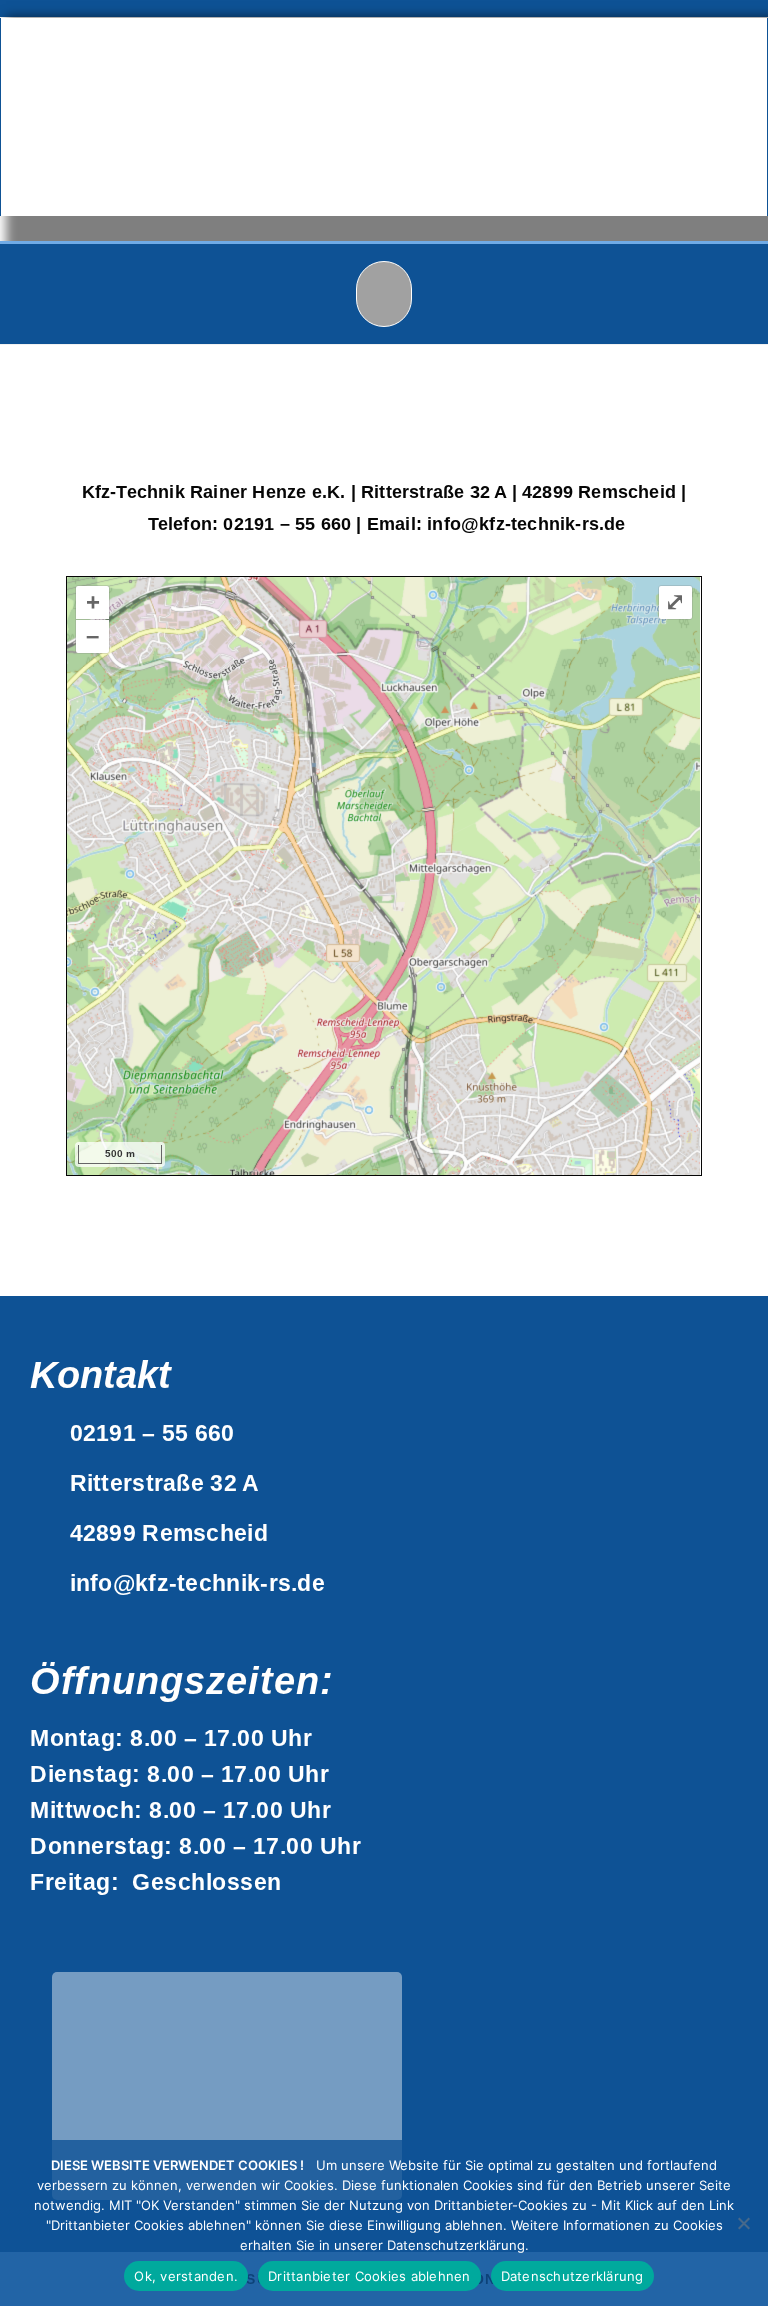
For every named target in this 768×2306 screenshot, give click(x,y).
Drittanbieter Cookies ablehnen (369, 2276)
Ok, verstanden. (186, 2276)
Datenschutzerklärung (572, 2276)
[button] (384, 294)
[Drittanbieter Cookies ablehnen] (743, 2223)
